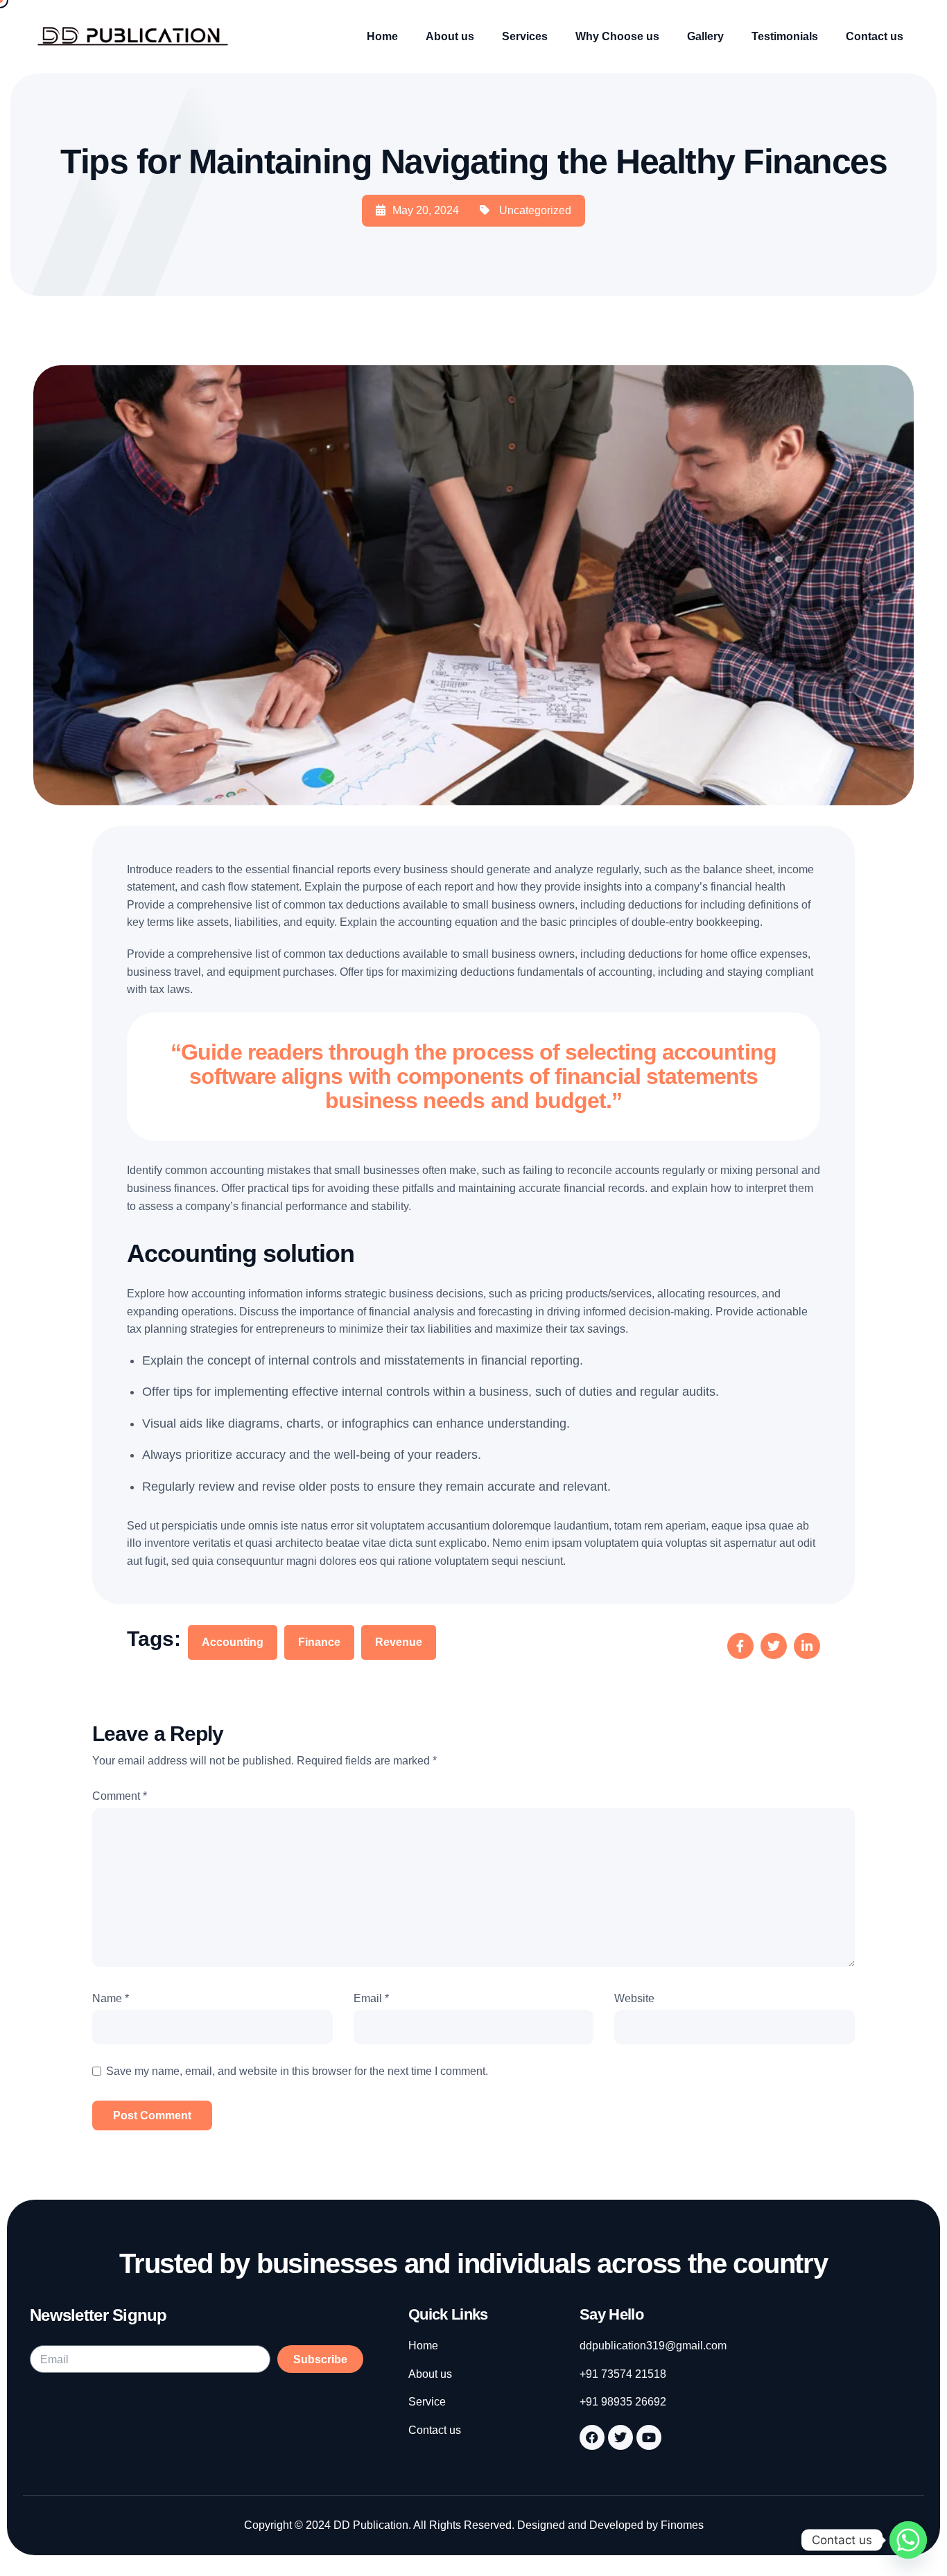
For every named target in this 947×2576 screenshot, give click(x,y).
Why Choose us (617, 36)
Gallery (705, 36)
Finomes (682, 2525)
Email (371, 1998)
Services (525, 36)
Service (427, 2402)
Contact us (875, 36)
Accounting (233, 1642)
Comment (120, 1796)
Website (634, 1998)
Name (111, 1998)
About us (450, 36)
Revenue (399, 1642)
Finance (319, 1642)
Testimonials (785, 36)
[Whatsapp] (908, 2540)
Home (382, 36)
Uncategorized (535, 210)
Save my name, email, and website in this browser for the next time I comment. (297, 2071)
